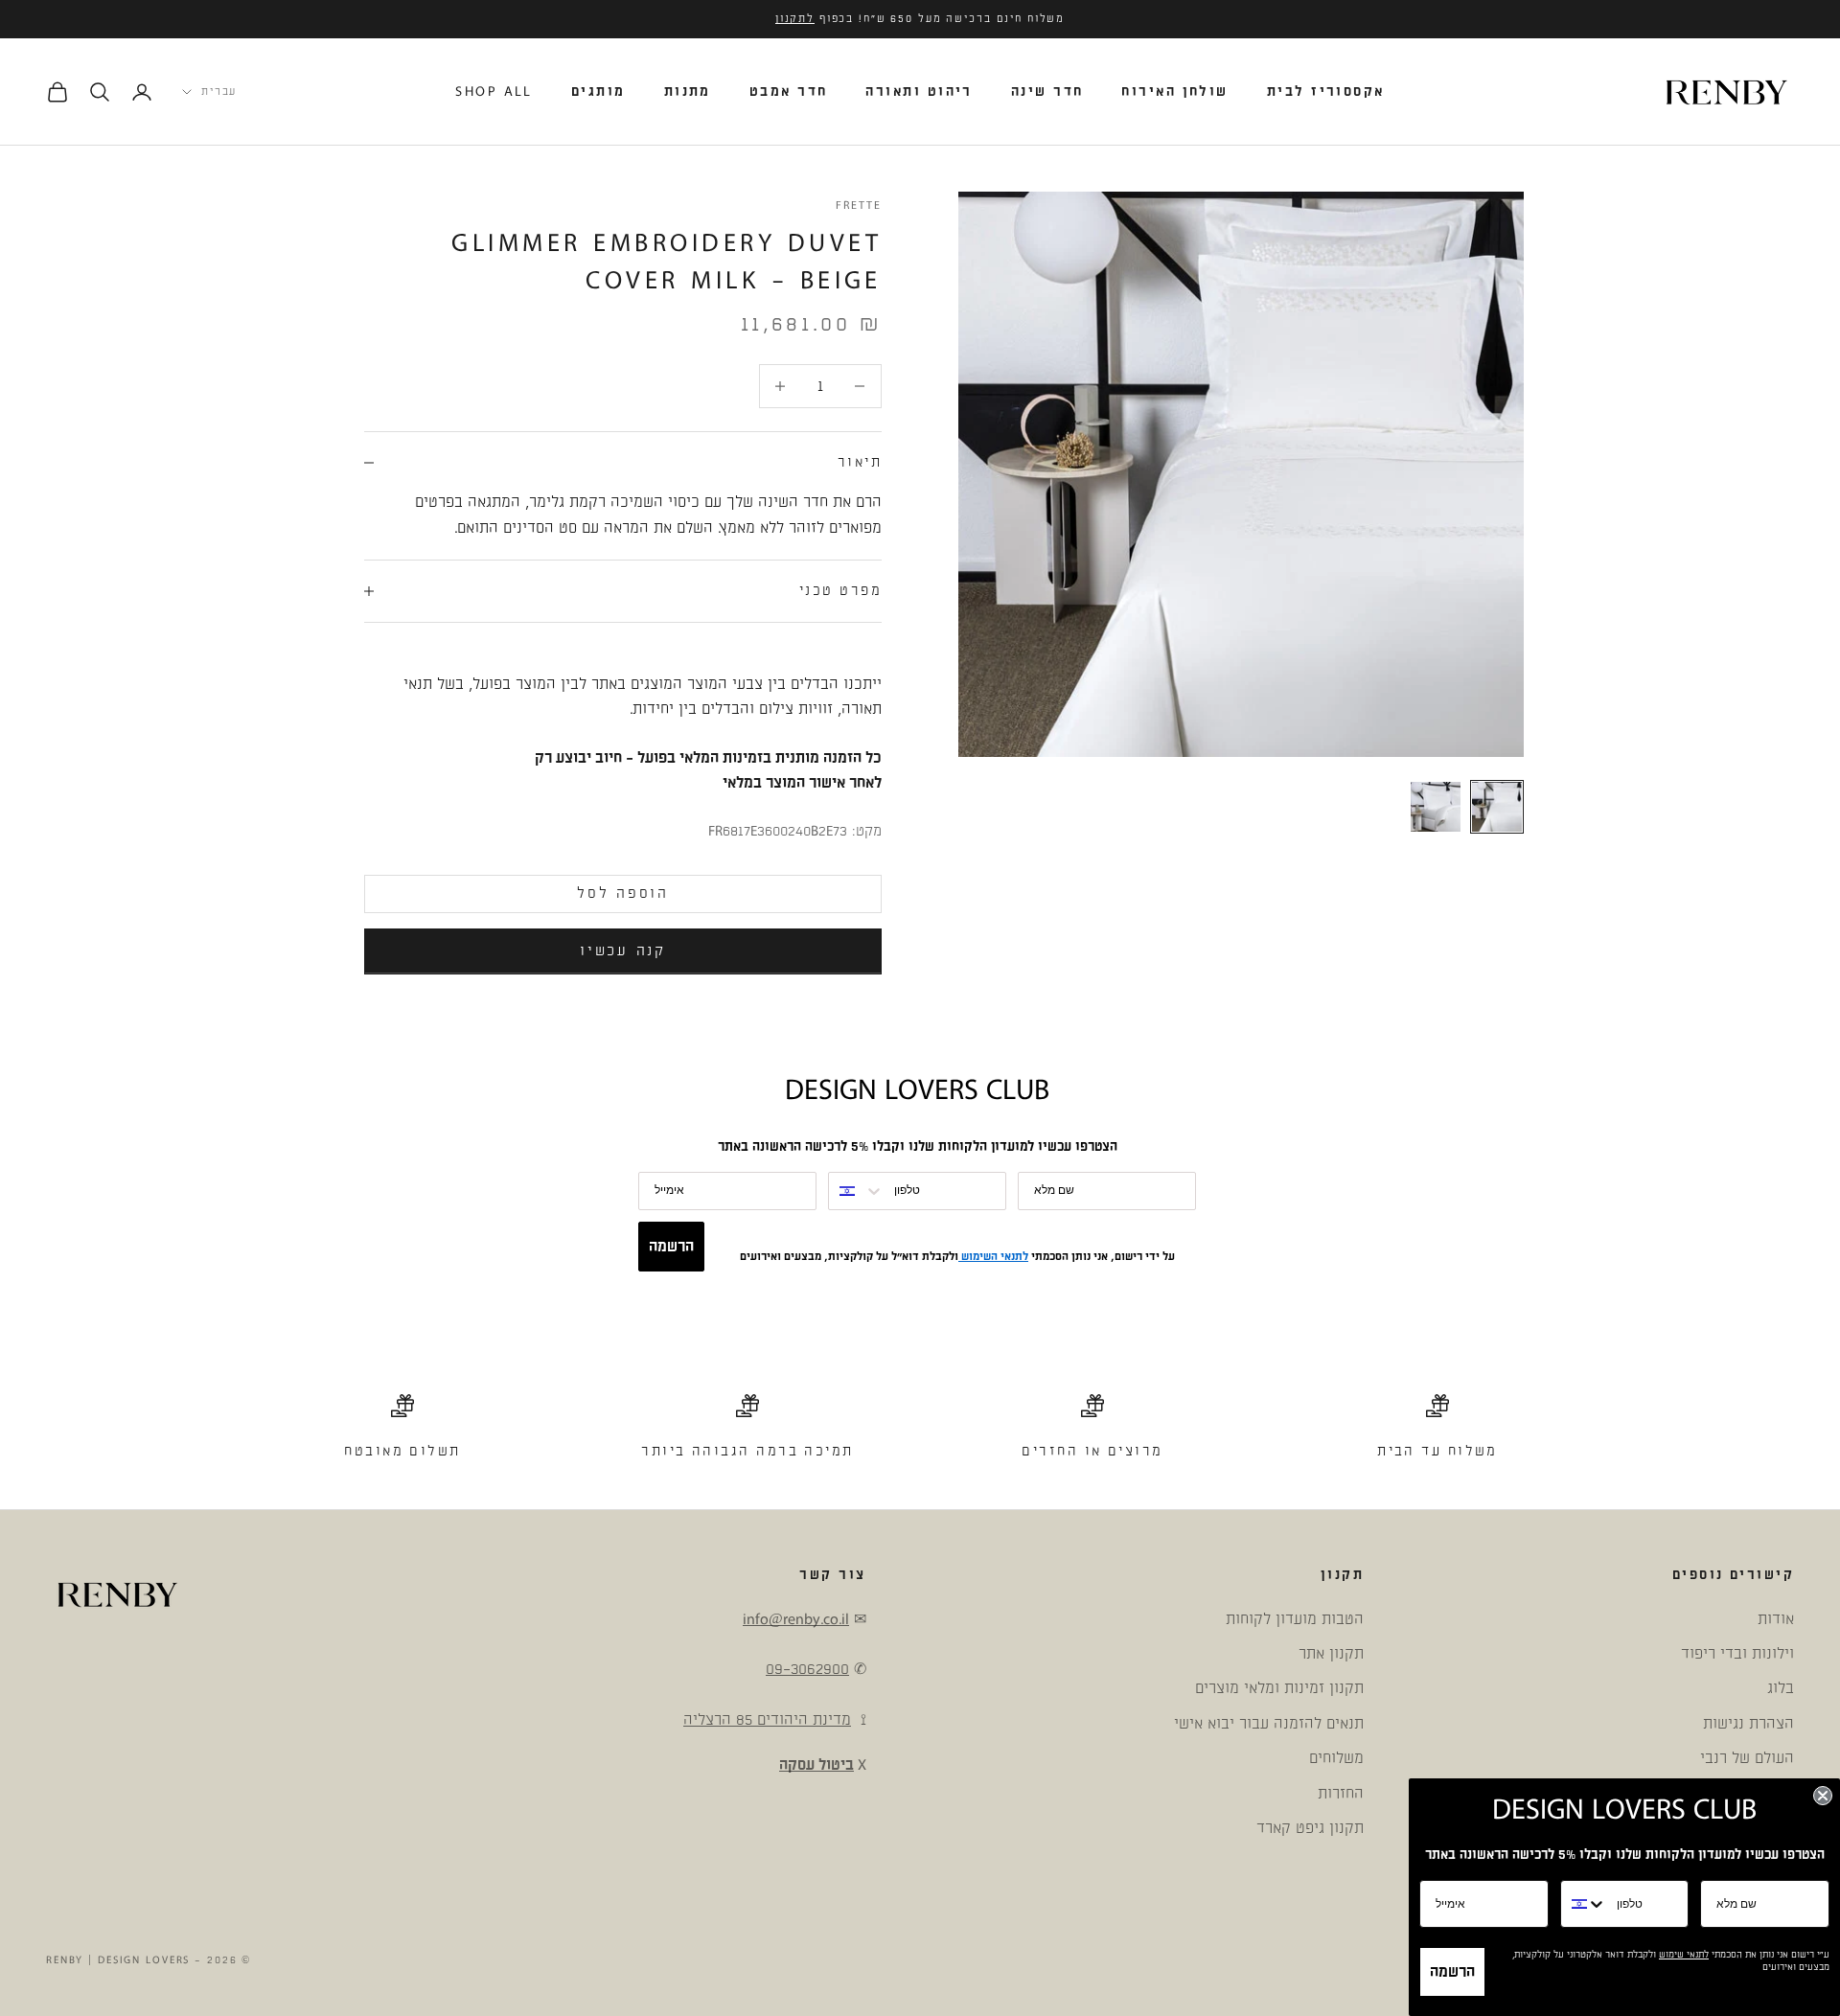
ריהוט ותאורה (919, 92)
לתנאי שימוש (1684, 1955)
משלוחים (1336, 1758)
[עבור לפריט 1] (1497, 807)
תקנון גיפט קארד (1310, 1828)
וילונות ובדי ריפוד (1737, 1654)
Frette (859, 206)
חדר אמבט (789, 92)
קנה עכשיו (622, 951)
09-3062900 (807, 1669)
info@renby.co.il (796, 1619)
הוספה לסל (622, 893)
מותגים (598, 92)
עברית (219, 92)
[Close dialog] (1823, 1796)
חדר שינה (1047, 92)
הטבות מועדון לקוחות (1295, 1619)
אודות (1776, 1619)
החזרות (1341, 1794)
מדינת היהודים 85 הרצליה (767, 1720)
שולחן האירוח (1174, 92)
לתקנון (795, 19)
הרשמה (671, 1247)
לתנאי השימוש (993, 1257)
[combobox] (857, 1191)
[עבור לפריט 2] (1436, 807)
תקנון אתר (1331, 1654)
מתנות (688, 92)
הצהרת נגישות (1748, 1724)
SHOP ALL (494, 92)
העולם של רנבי (1747, 1758)
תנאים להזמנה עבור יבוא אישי (1269, 1724)
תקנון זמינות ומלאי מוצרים (1279, 1688)
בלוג (1781, 1688)
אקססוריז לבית (1326, 92)
